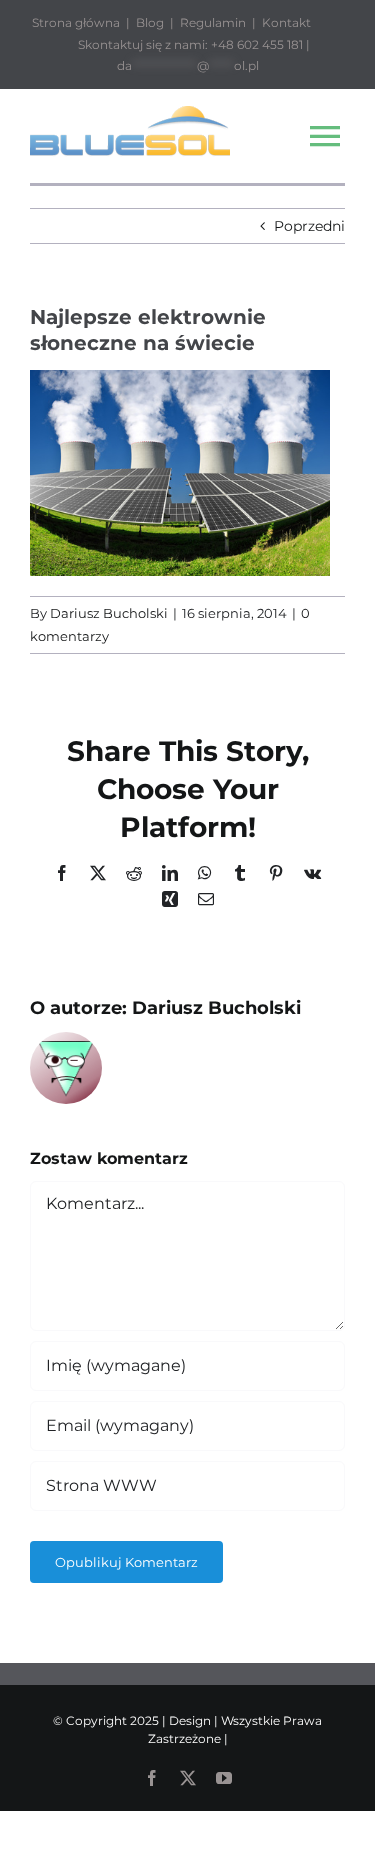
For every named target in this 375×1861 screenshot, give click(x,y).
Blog (150, 22)
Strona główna (76, 22)
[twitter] (188, 1778)
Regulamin (213, 22)
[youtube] (224, 1778)
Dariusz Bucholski (109, 613)
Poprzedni (309, 226)
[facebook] (152, 1778)
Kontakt (286, 22)
